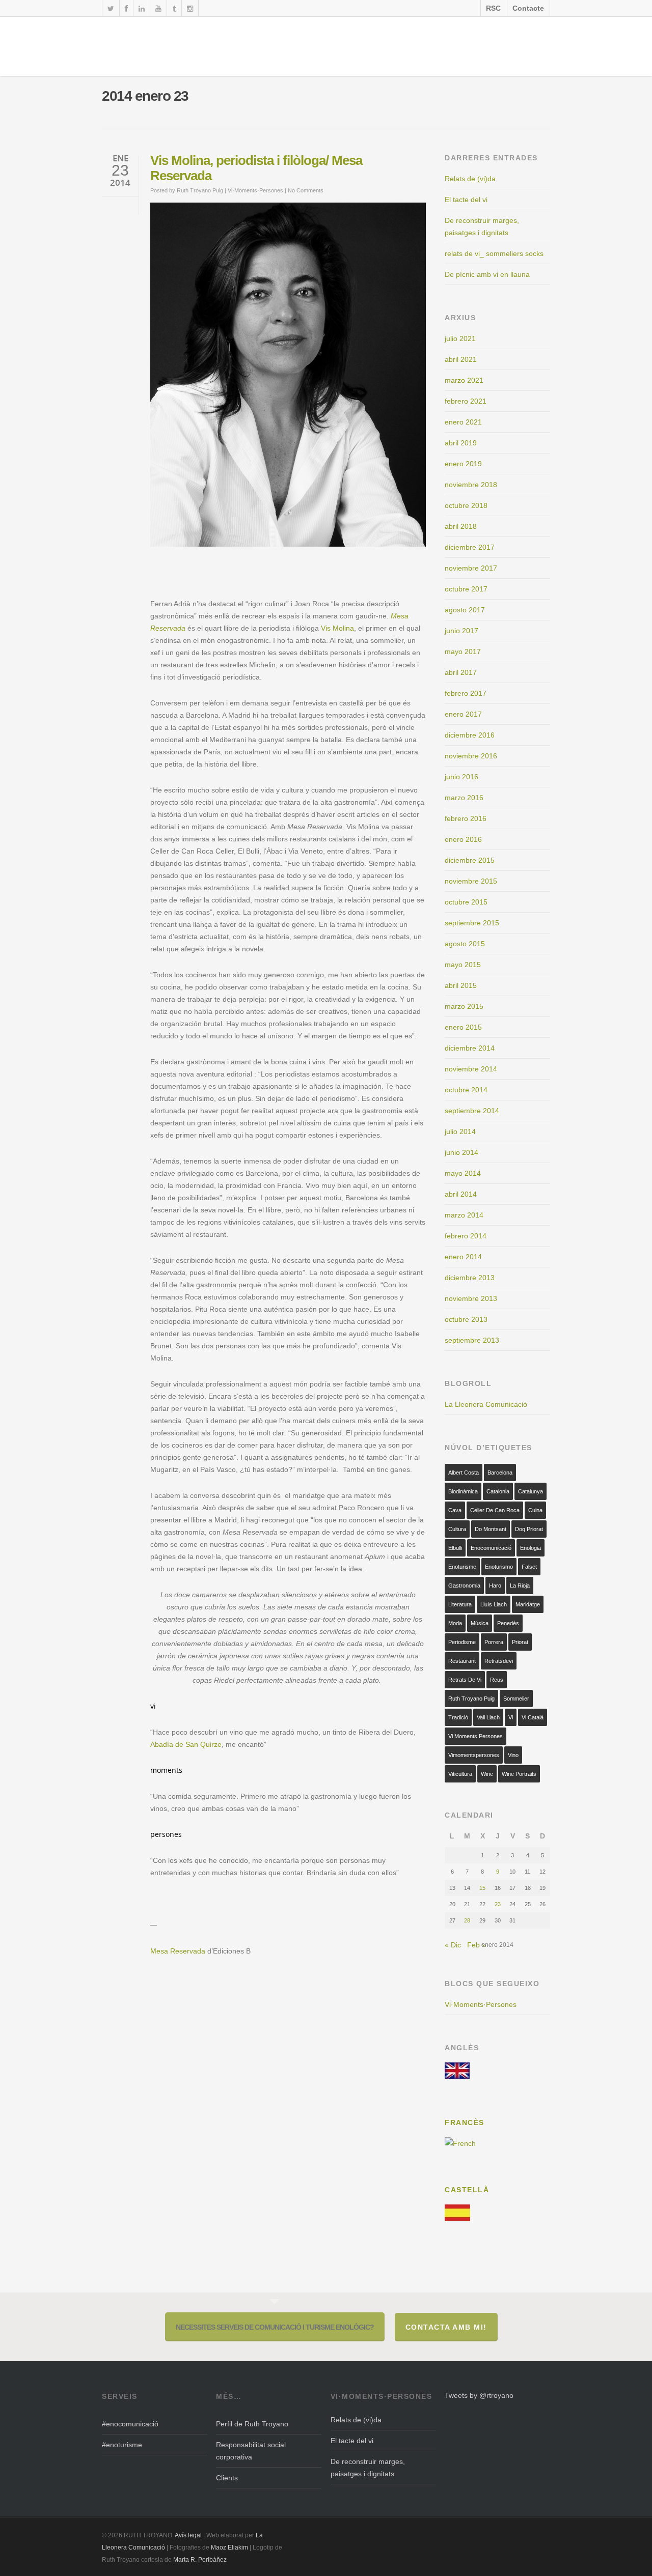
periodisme (462, 1642)
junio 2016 (461, 777)
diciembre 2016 (470, 735)
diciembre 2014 (470, 1048)
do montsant (491, 1529)
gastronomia (464, 1586)
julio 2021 (460, 338)
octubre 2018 (466, 505)
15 (482, 1888)
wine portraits (519, 1774)
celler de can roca (495, 1510)
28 (467, 1920)
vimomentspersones (474, 1755)
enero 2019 (463, 464)
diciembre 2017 (470, 547)
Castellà (467, 2190)
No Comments (306, 190)
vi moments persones (476, 1736)
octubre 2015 (466, 902)
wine (487, 1774)
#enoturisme (122, 2445)
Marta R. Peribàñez (200, 2560)
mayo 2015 (463, 965)
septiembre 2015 (472, 923)
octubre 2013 (466, 1319)
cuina (535, 1510)
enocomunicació (491, 1548)
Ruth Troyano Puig (200, 190)
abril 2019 (461, 443)
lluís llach (494, 1604)
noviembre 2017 (471, 568)
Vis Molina (337, 628)
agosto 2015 (465, 944)
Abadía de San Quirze (186, 1744)
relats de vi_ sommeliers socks (494, 253)
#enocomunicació (130, 2424)
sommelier (516, 1699)
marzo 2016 (464, 798)
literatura (460, 1604)
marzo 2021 (464, 380)
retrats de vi (465, 1680)
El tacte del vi (466, 200)
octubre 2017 (466, 589)
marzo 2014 (464, 1215)
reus (497, 1680)
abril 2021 (461, 359)
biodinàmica (463, 1491)
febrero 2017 (466, 693)
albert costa (464, 1473)
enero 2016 (463, 839)
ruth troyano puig (471, 1699)
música (480, 1623)
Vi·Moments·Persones (255, 190)
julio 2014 (460, 1131)
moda (455, 1623)
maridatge (528, 1604)
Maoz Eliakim (229, 2547)
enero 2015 (463, 1027)
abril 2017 (461, 672)
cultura (457, 1529)
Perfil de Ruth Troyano (252, 2424)
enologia (531, 1548)
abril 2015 (461, 985)
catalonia (498, 1491)
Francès (465, 2122)
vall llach (488, 1717)
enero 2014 (463, 1257)
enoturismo (499, 1567)
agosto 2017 (465, 610)
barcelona (500, 1473)
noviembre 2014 (471, 1069)
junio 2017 (461, 631)
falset (529, 1567)
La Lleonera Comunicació (486, 1404)
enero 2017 (463, 714)
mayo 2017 (463, 652)
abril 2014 (461, 1194)
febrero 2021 (466, 401)
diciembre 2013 (470, 1278)
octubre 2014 (466, 1090)
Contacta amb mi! (446, 2327)
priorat (520, 1642)
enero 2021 (463, 422)
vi (511, 1717)
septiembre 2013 (472, 1340)
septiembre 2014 (472, 1111)
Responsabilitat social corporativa (251, 2451)
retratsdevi (499, 1661)
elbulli (455, 1548)
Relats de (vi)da (470, 179)
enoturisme (462, 1567)
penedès (508, 1623)
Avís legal (189, 2535)
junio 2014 (461, 1152)
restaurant (462, 1661)
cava (455, 1510)
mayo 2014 (463, 1173)
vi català (533, 1717)
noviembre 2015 (471, 881)
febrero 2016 (466, 818)
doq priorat (529, 1529)
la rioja (520, 1586)
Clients (227, 2478)
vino (513, 1755)
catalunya (531, 1491)
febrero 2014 (466, 1236)
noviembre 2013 (471, 1298)
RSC (493, 8)
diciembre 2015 (470, 860)
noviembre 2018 (471, 485)
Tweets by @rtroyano (479, 2395)
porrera (494, 1642)
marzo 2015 (464, 1006)
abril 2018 (461, 526)
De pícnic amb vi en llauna (487, 274)
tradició (458, 1717)
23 (498, 1904)
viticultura (460, 1774)
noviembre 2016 (471, 756)
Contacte (528, 8)
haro (495, 1586)
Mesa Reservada (178, 1951)
